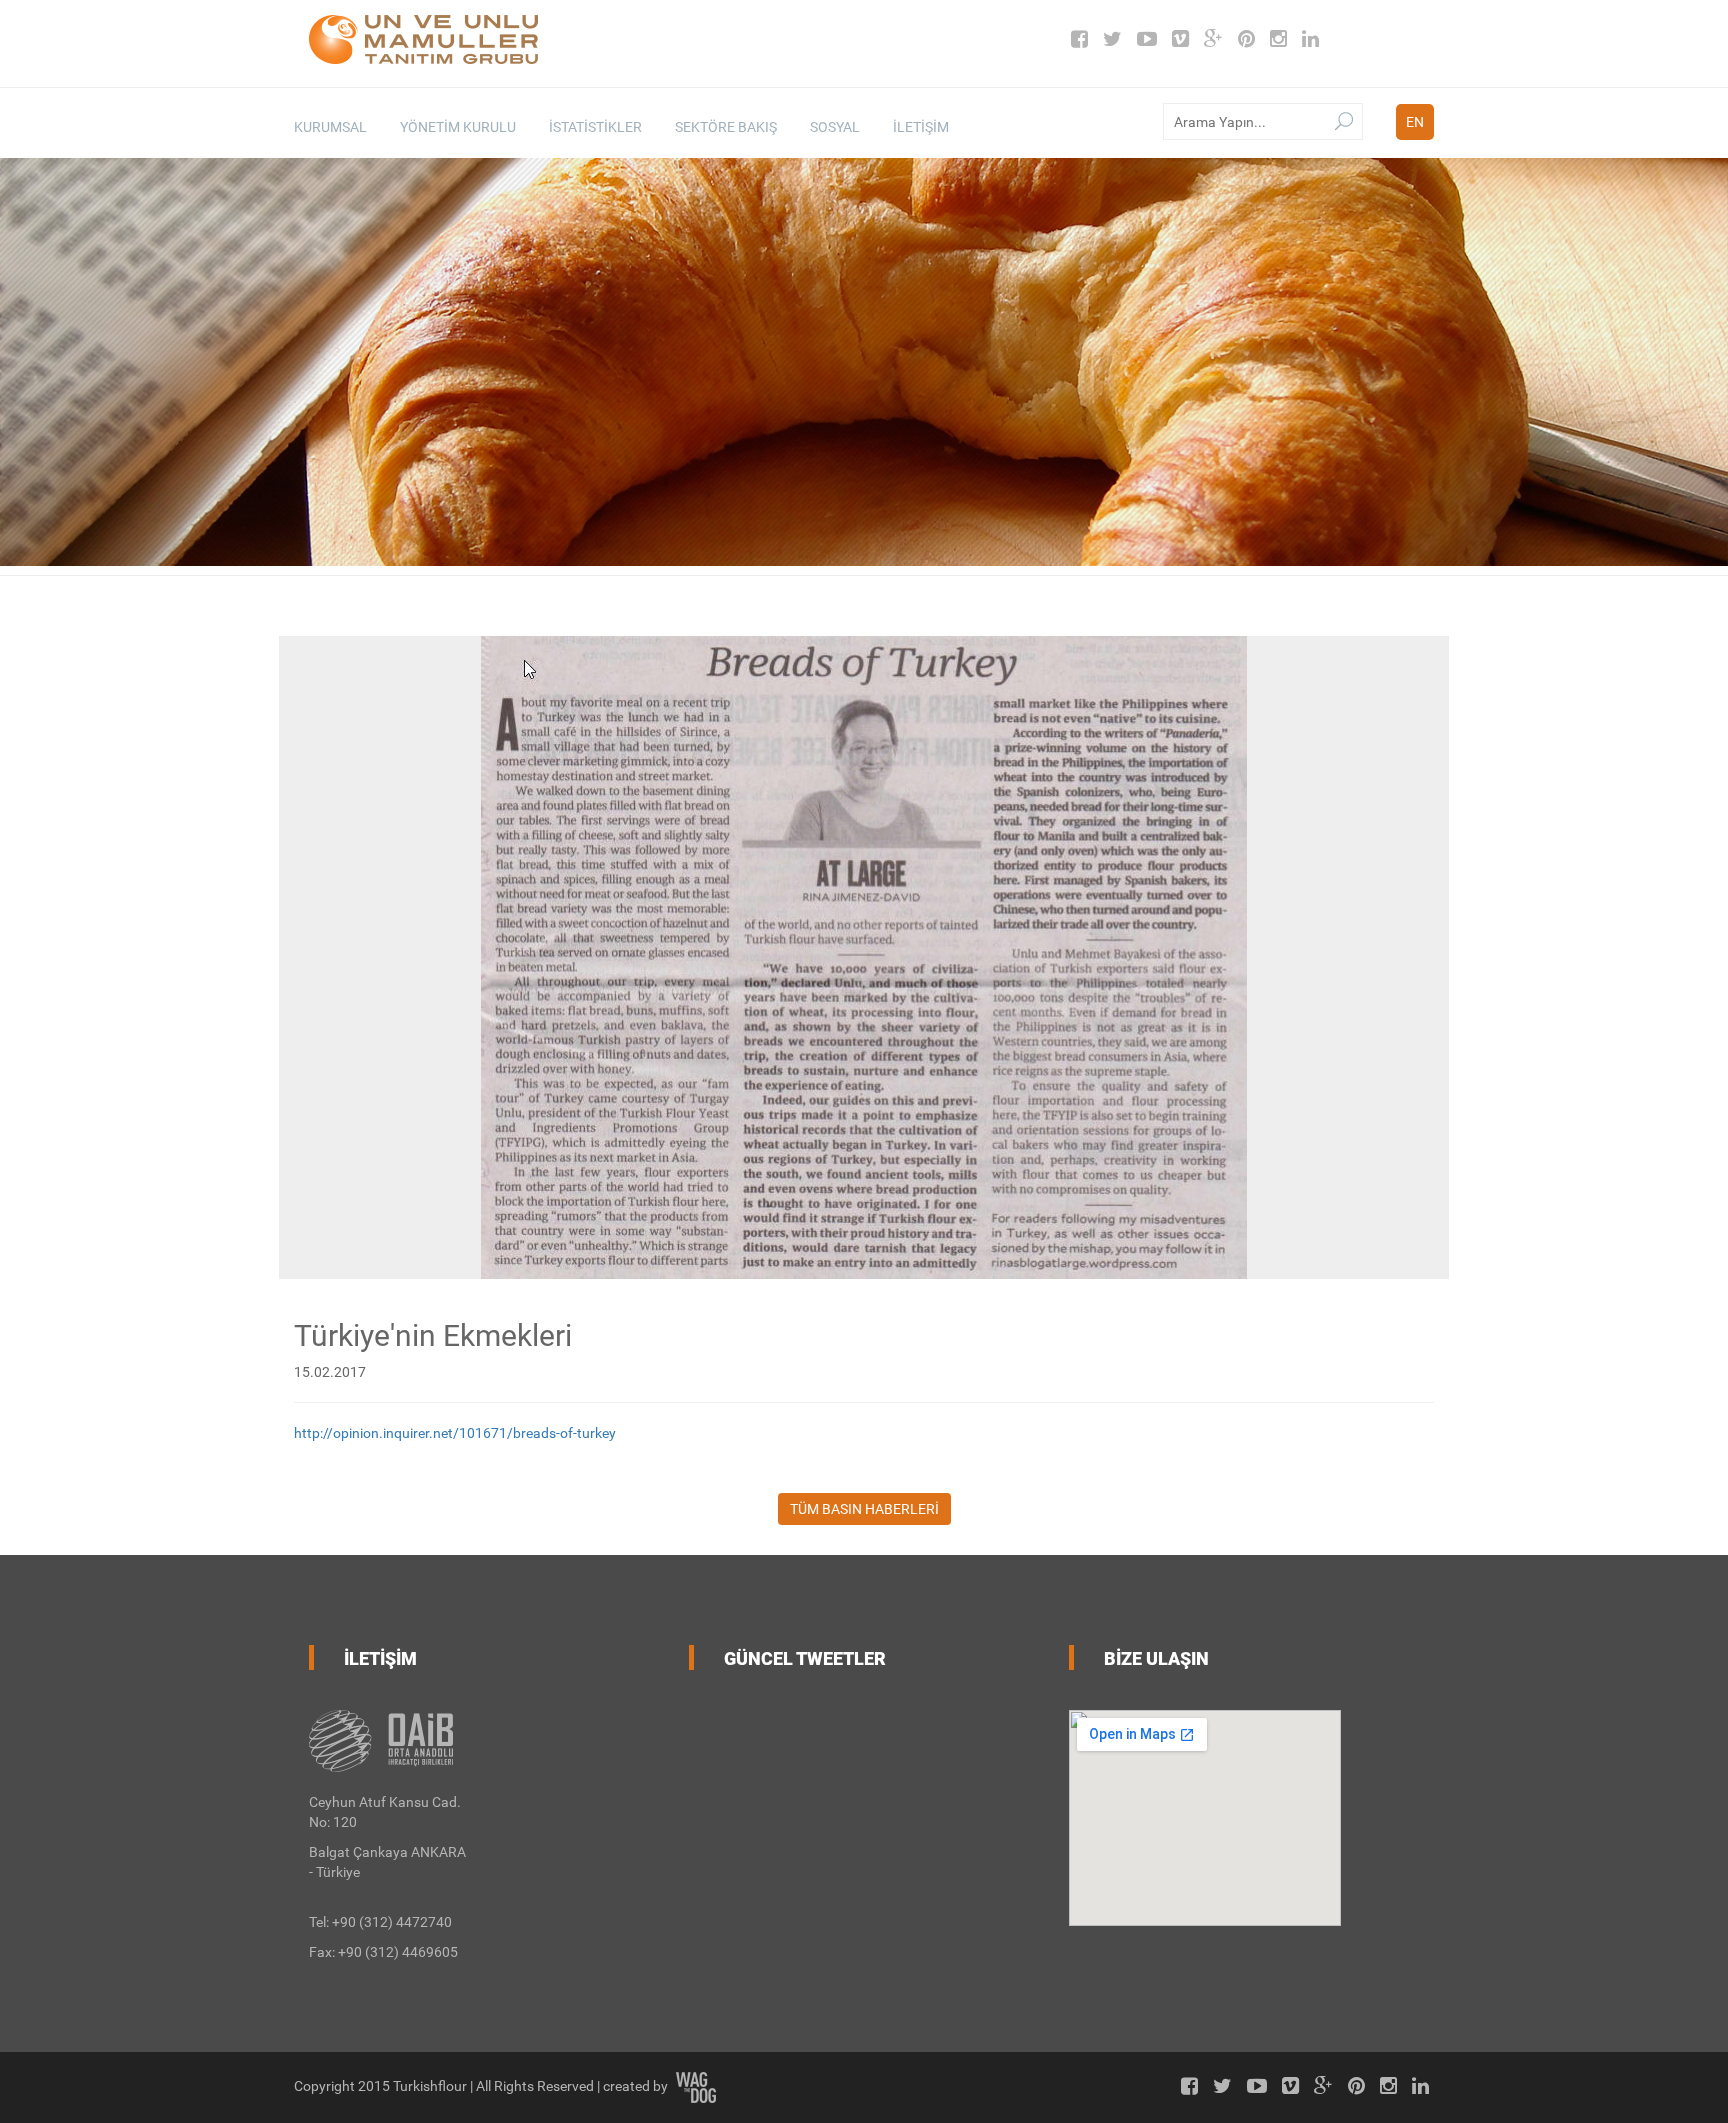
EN (1415, 122)
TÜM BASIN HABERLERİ (864, 1509)
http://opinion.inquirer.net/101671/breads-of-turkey (455, 1433)
